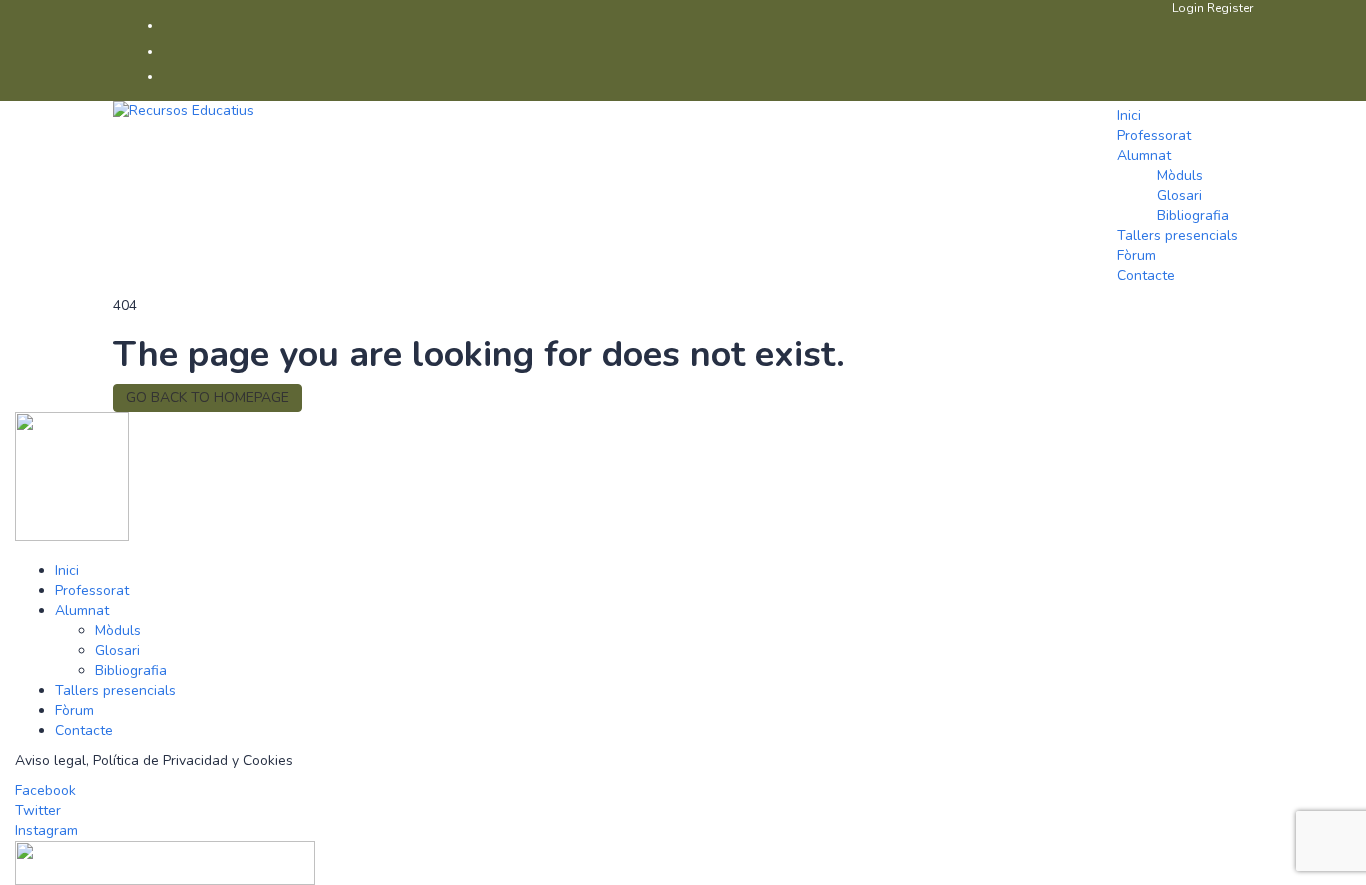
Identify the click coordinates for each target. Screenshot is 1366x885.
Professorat (1154, 135)
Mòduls (1180, 175)
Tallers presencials (1177, 235)
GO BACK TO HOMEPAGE (207, 397)
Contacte (1146, 275)
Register (1230, 8)
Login (1189, 8)
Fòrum (1136, 255)
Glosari (1179, 195)
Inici (1129, 115)
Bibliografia (1193, 215)
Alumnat (1144, 155)
